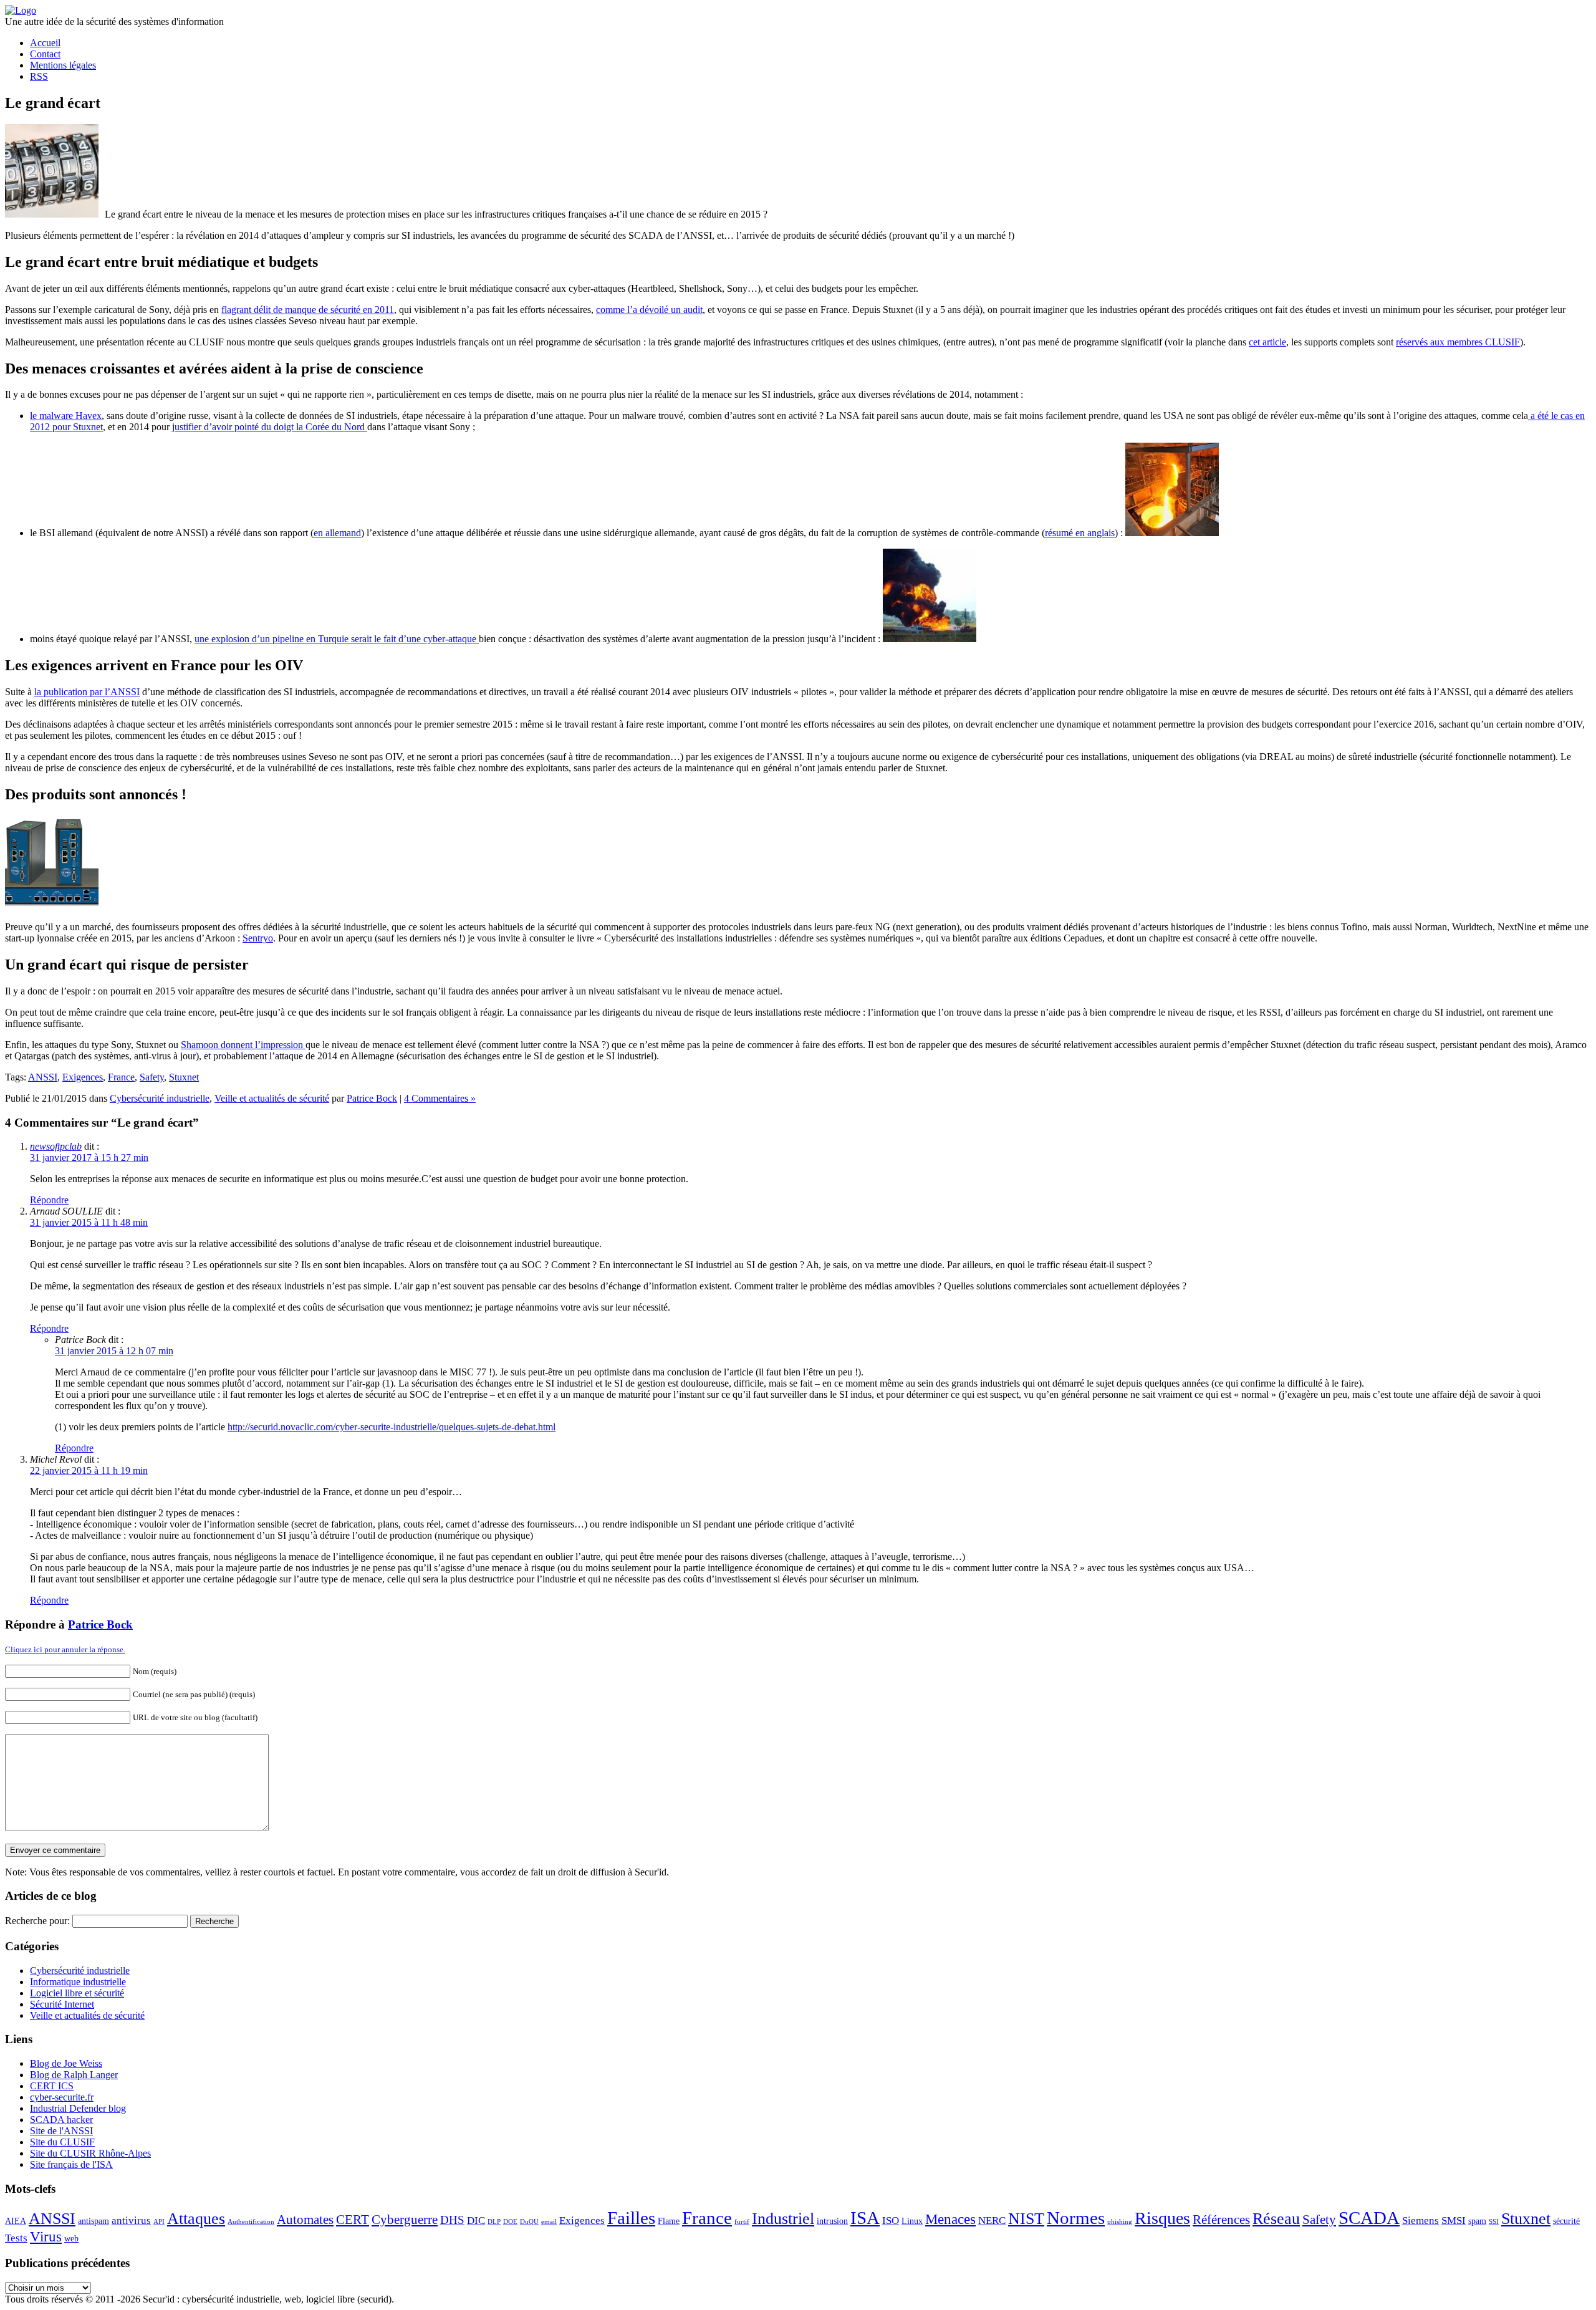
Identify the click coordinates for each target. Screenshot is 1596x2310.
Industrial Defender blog (78, 2108)
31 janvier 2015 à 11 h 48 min (89, 1222)
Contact (45, 54)
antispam (94, 2221)
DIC (476, 2221)
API (159, 2222)
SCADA (1369, 2218)
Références (1221, 2220)
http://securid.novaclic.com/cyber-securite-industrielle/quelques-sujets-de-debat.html (392, 1427)
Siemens (1421, 2221)
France (121, 1077)
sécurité (1566, 2221)
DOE (510, 2222)
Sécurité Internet (62, 2004)
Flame (669, 2221)
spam (1477, 2221)
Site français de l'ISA (71, 2164)
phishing (1120, 2222)
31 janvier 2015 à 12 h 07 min (114, 1351)
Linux (912, 2221)
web (71, 2238)
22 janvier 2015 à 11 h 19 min (89, 1470)
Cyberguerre (405, 2220)
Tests (16, 2238)
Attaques (196, 2219)
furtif (742, 2222)
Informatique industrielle (78, 1982)
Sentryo (258, 938)
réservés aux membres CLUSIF (1458, 342)
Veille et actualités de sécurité (272, 1098)
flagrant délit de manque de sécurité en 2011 (308, 310)
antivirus (131, 2221)
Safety (152, 1077)
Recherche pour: (37, 1921)
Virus (46, 2236)
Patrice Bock (372, 1098)
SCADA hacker (61, 2120)
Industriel (783, 2219)
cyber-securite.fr (62, 2097)
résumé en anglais (1080, 533)
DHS (452, 2220)
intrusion (832, 2221)
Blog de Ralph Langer (74, 2075)
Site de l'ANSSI (61, 2131)
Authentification (251, 2222)
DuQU (529, 2222)
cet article (1267, 342)
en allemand (337, 533)
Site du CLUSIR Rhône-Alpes (90, 2153)
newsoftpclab (56, 1146)
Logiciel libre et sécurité (77, 1993)
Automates (305, 2220)
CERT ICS (52, 2086)
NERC (992, 2221)
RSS (39, 76)
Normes (1076, 2218)
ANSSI (43, 1077)
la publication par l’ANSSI (87, 692)
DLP (494, 2222)
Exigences (83, 1077)
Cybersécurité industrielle (160, 1098)
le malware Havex (66, 416)
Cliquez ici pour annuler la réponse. (65, 1649)
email (549, 2222)
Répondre (49, 1200)
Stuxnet (184, 1077)
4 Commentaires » (440, 1098)
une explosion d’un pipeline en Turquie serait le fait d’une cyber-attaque (337, 639)
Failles (631, 2218)
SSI (1494, 2222)
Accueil (45, 43)
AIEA (16, 2221)
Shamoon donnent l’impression (243, 1045)
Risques (1162, 2218)
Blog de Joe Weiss (66, 2063)
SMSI (1454, 2221)
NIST (1026, 2219)
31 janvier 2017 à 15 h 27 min (89, 1157)
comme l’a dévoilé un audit (649, 310)
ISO (891, 2221)
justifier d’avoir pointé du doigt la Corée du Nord (270, 427)
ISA (865, 2218)
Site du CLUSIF (62, 2142)
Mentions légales (63, 65)
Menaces (950, 2219)
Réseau (1276, 2219)
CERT (353, 2220)
